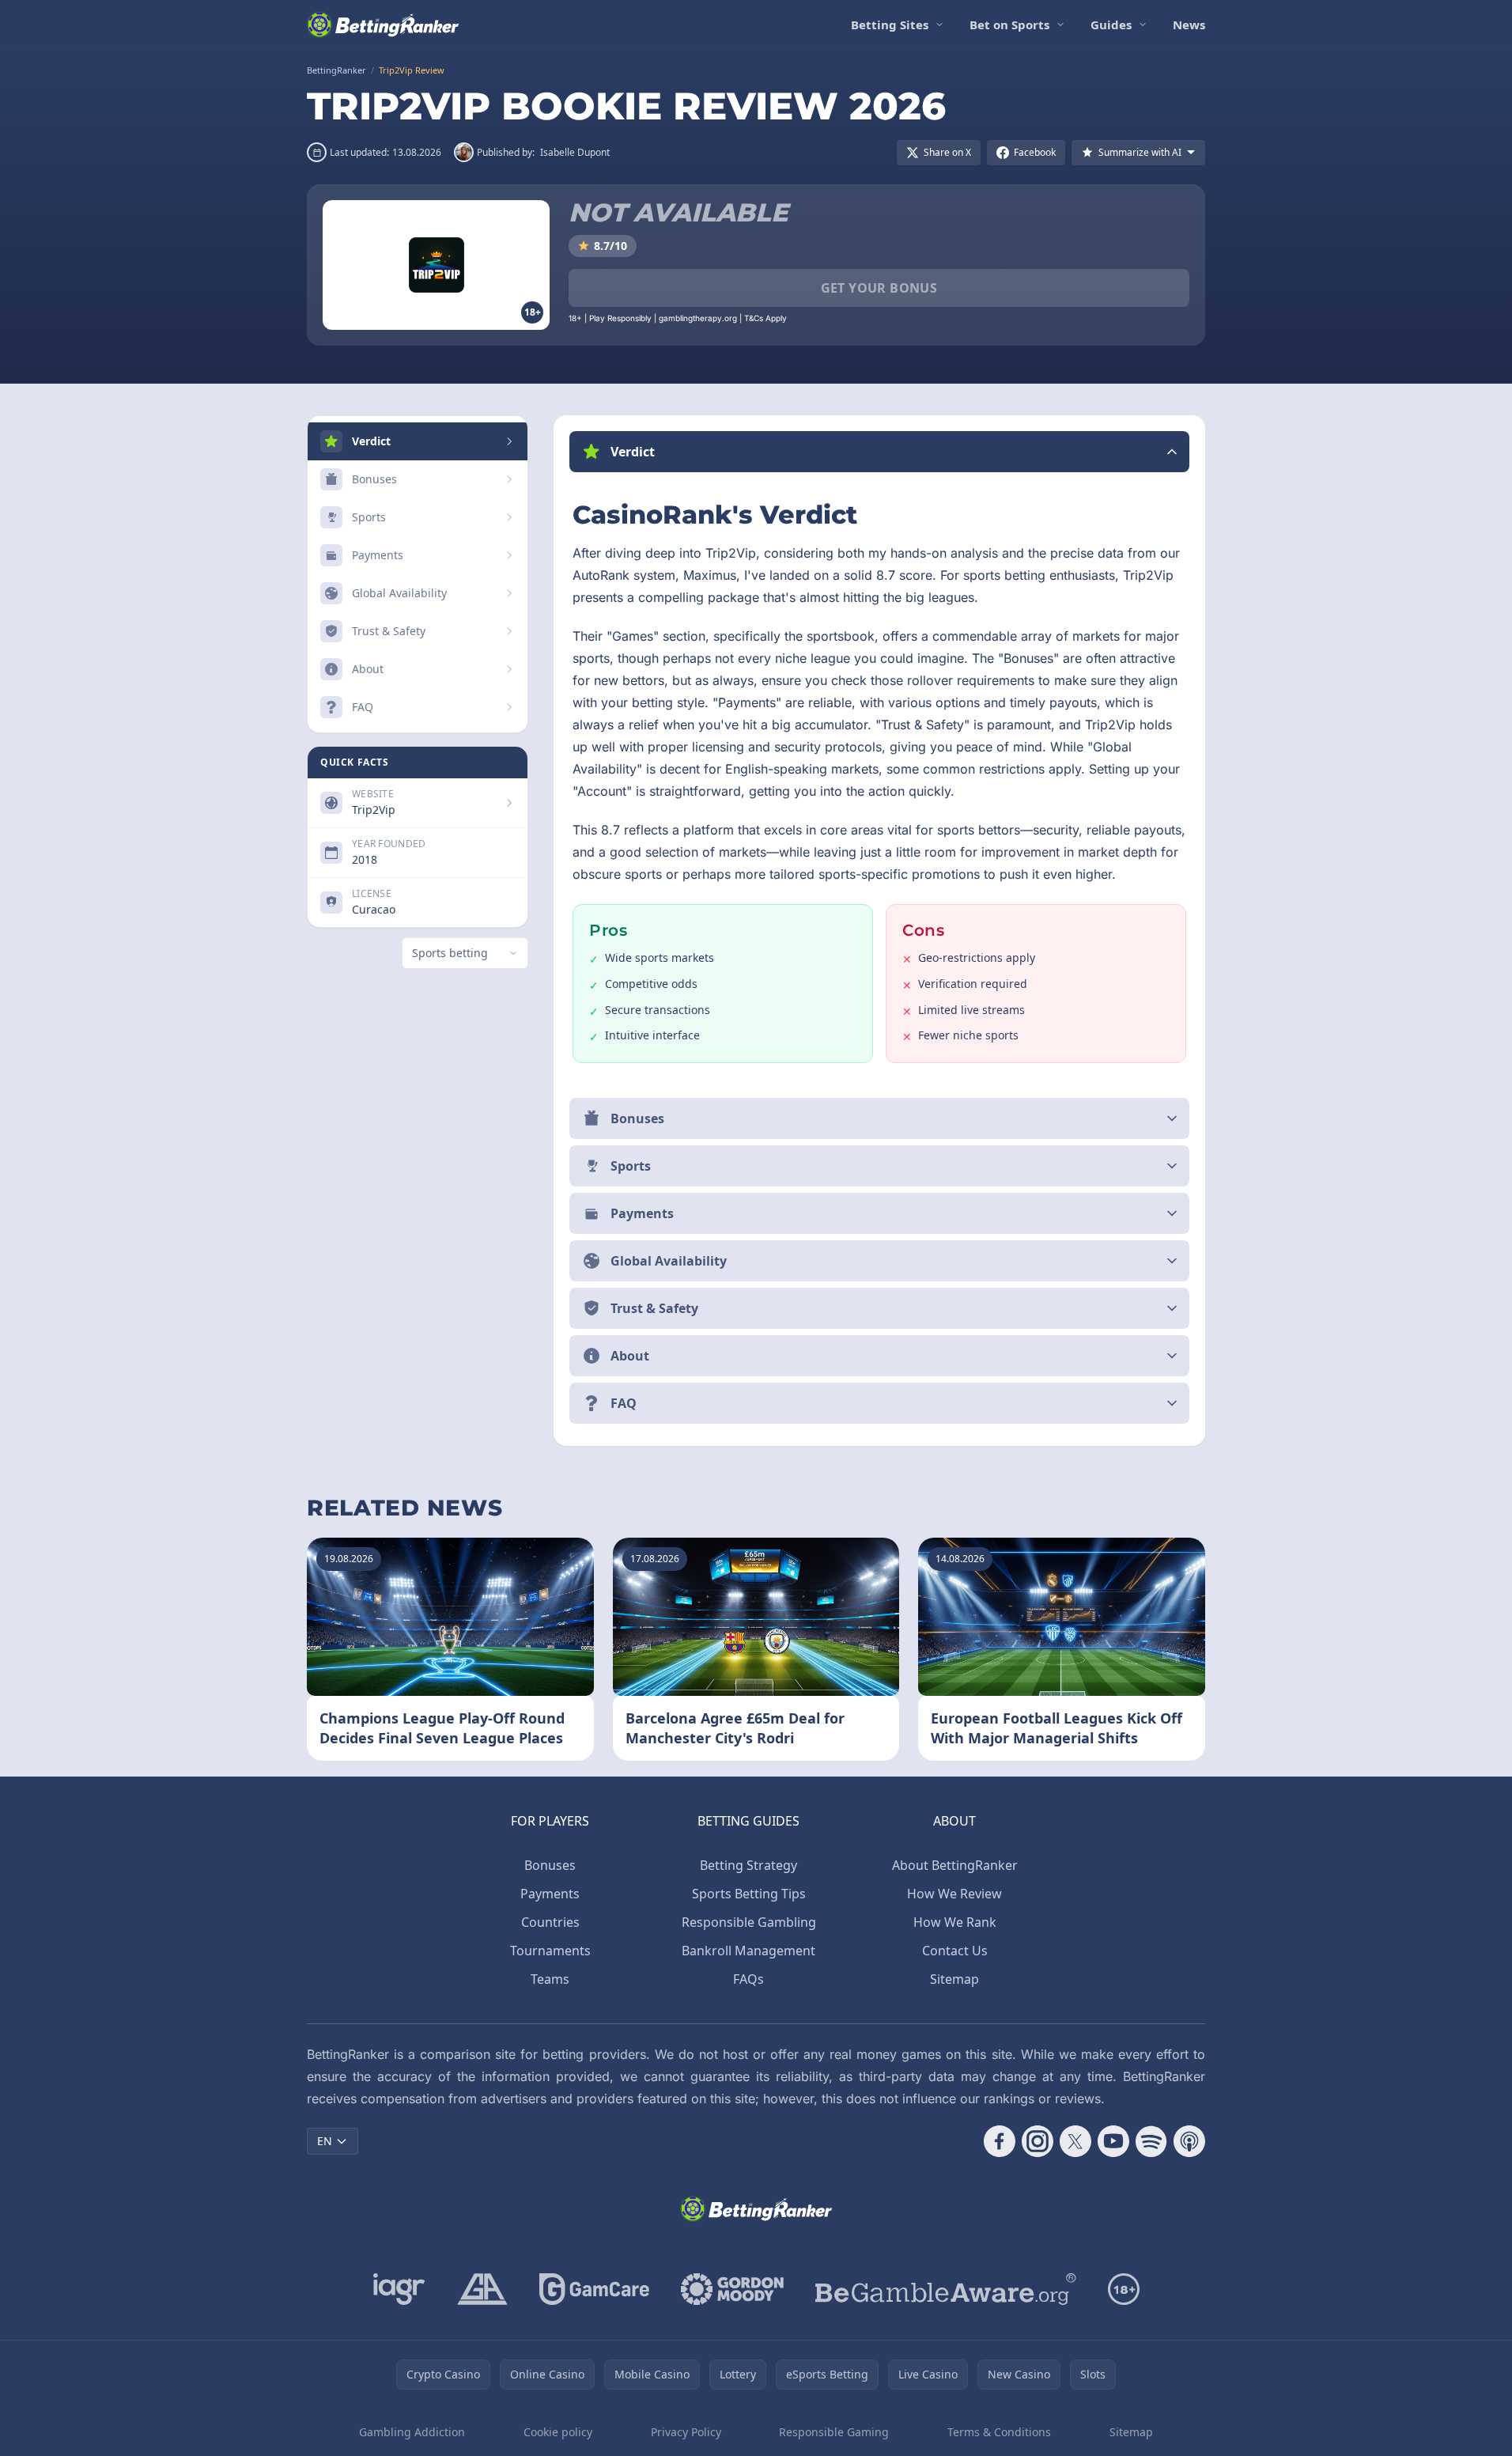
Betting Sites (890, 25)
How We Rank (955, 1922)
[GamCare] (594, 2289)
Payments (550, 1894)
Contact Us (955, 1951)
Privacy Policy (686, 2432)
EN (325, 2141)
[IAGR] (399, 2289)
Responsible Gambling (749, 1922)
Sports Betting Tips (749, 1894)
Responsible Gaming (834, 2432)
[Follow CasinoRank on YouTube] (1113, 2141)
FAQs (748, 1979)
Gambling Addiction (412, 2432)
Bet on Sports (1009, 25)
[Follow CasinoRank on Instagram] (1038, 2141)
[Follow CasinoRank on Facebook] (1000, 2141)
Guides (1111, 25)
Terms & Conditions (999, 2432)
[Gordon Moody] (732, 2289)
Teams (550, 1979)
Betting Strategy (748, 1865)
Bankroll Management (748, 1951)
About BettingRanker (955, 1865)
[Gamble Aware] (946, 2289)
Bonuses (550, 1865)
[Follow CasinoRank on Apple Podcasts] (1189, 2141)
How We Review (954, 1894)
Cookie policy (558, 2432)
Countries (550, 1922)
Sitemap (954, 1979)
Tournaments (550, 1951)
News (1189, 25)
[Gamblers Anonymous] (482, 2289)
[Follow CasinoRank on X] (1075, 2141)
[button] (879, 452)
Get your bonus (879, 288)
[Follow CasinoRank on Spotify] (1151, 2141)
